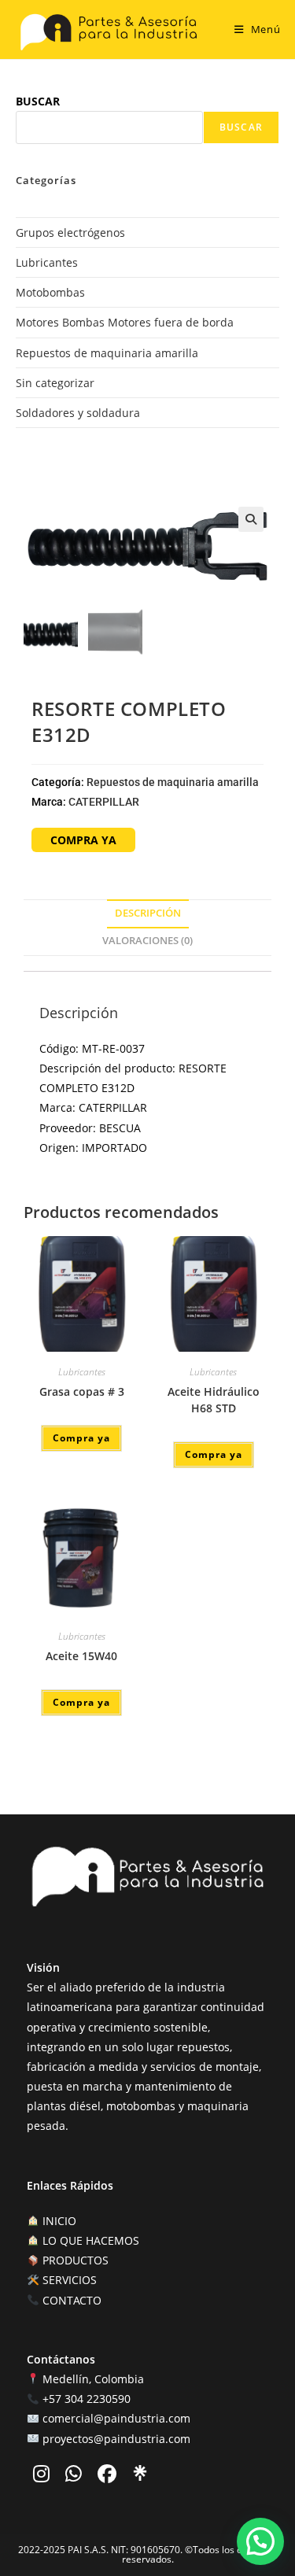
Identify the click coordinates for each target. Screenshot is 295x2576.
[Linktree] (140, 2473)
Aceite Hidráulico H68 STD (214, 1400)
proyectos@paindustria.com (116, 2439)
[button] (251, 519)
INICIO (58, 2221)
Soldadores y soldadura (78, 413)
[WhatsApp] (75, 2476)
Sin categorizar (55, 383)
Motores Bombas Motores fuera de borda (125, 322)
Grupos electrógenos (70, 233)
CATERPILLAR (104, 802)
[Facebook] (109, 2476)
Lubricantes (47, 262)
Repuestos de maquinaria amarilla (107, 353)
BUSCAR (38, 101)
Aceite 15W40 (81, 1656)
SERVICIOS (68, 2280)
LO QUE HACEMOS (89, 2240)
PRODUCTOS (74, 2260)
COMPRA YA (83, 840)
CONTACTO (70, 2300)
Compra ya (81, 1438)
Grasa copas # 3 (82, 1391)
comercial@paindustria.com (116, 2418)
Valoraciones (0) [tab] (147, 941)
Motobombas (50, 292)
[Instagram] (43, 2476)
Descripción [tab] (148, 913)
